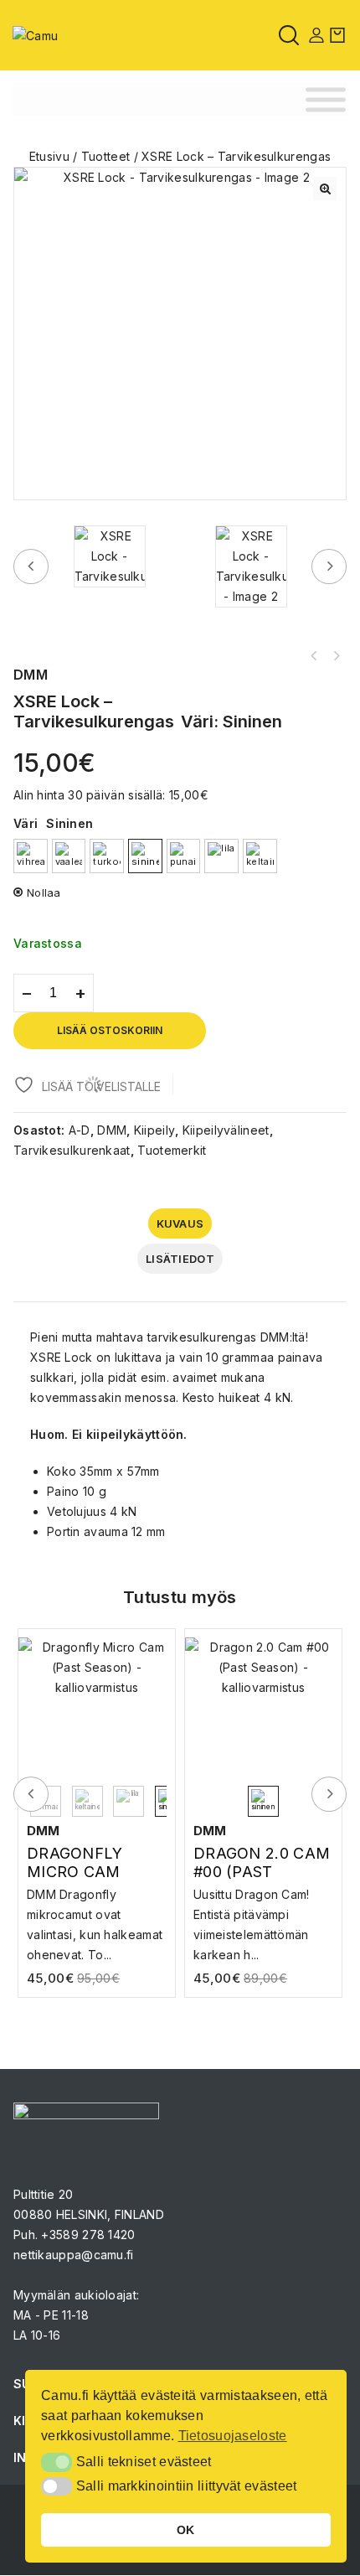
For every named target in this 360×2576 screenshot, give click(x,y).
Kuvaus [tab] (180, 1223)
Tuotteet (105, 156)
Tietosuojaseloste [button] (233, 2436)
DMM (112, 1130)
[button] (325, 189)
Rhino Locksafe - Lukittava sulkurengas (314, 656)
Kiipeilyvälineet (226, 1130)
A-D (80, 1130)
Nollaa (44, 892)
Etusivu (49, 156)
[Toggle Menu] (326, 100)
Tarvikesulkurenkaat (72, 1150)
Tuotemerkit (172, 1150)
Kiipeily (154, 1130)
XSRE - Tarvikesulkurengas (336, 656)
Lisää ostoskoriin (110, 1030)
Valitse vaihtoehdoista (97, 1909)
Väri (26, 823)
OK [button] (186, 2530)
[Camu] (35, 34)
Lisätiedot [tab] (180, 1259)
